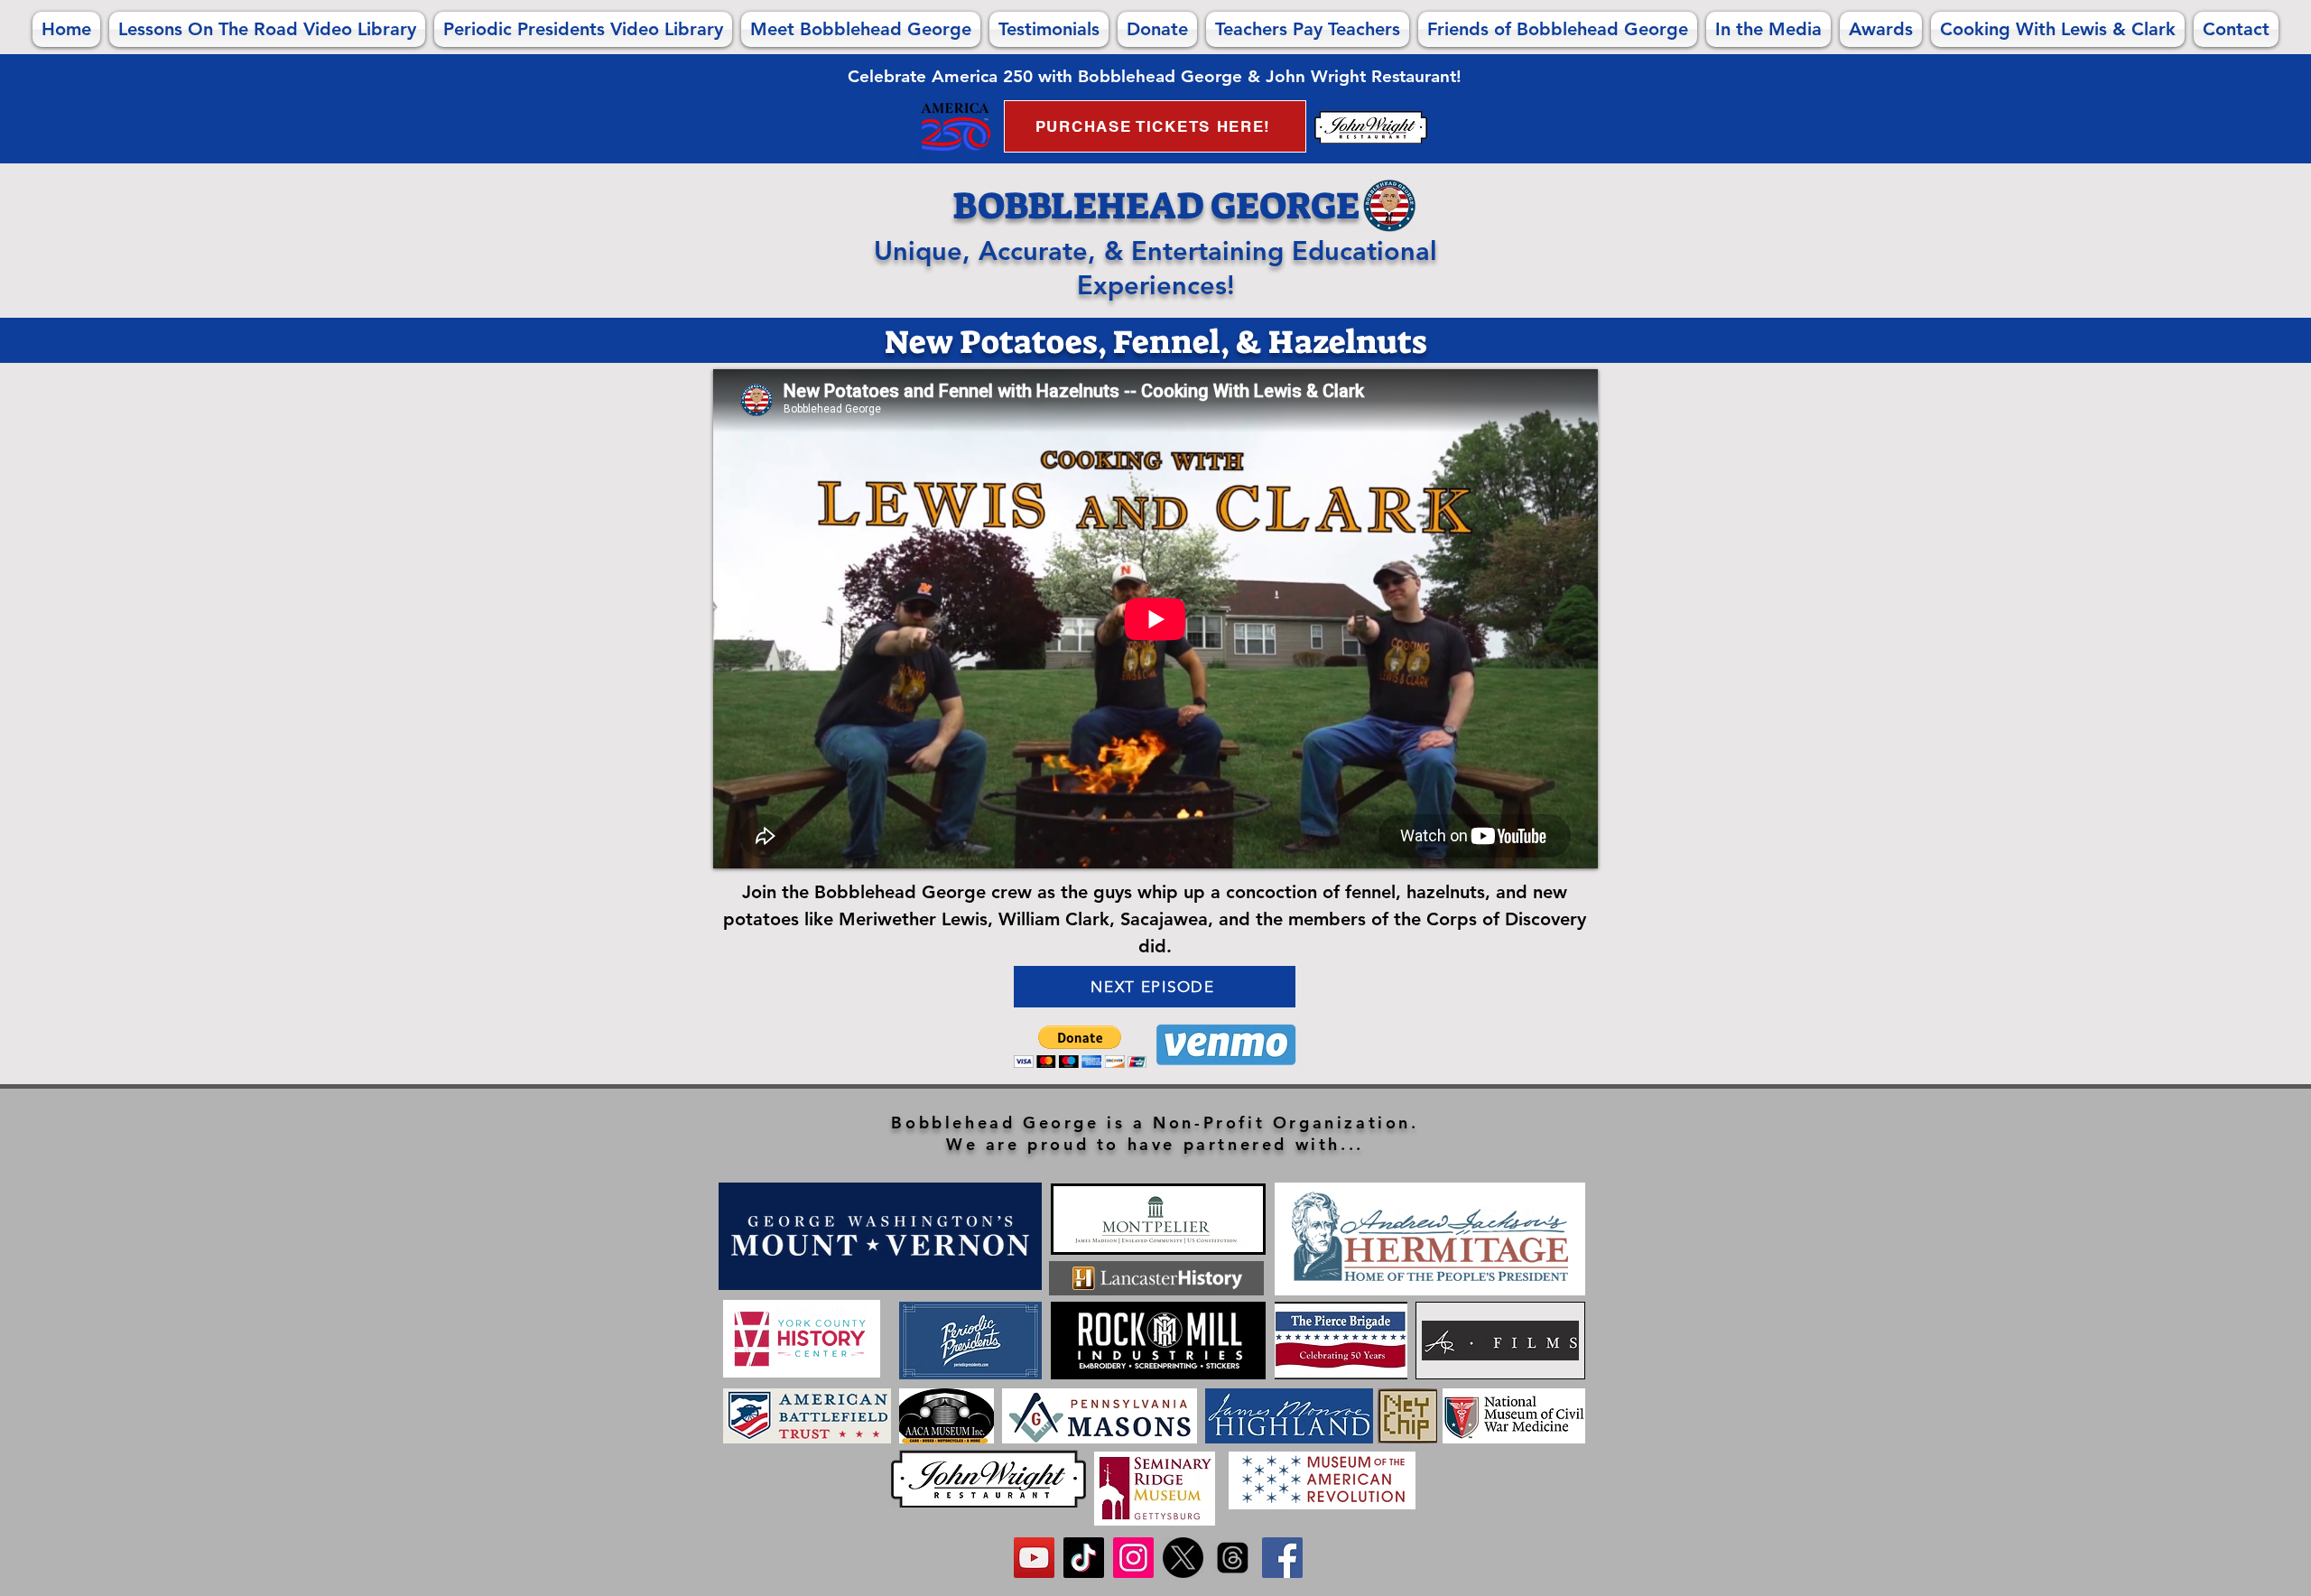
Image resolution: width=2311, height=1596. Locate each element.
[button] (1080, 1047)
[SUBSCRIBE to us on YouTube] (1034, 1558)
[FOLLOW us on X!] (1183, 1558)
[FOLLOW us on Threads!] (1233, 1558)
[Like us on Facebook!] (1282, 1558)
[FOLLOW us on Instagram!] (1133, 1558)
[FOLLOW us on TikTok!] (1084, 1558)
